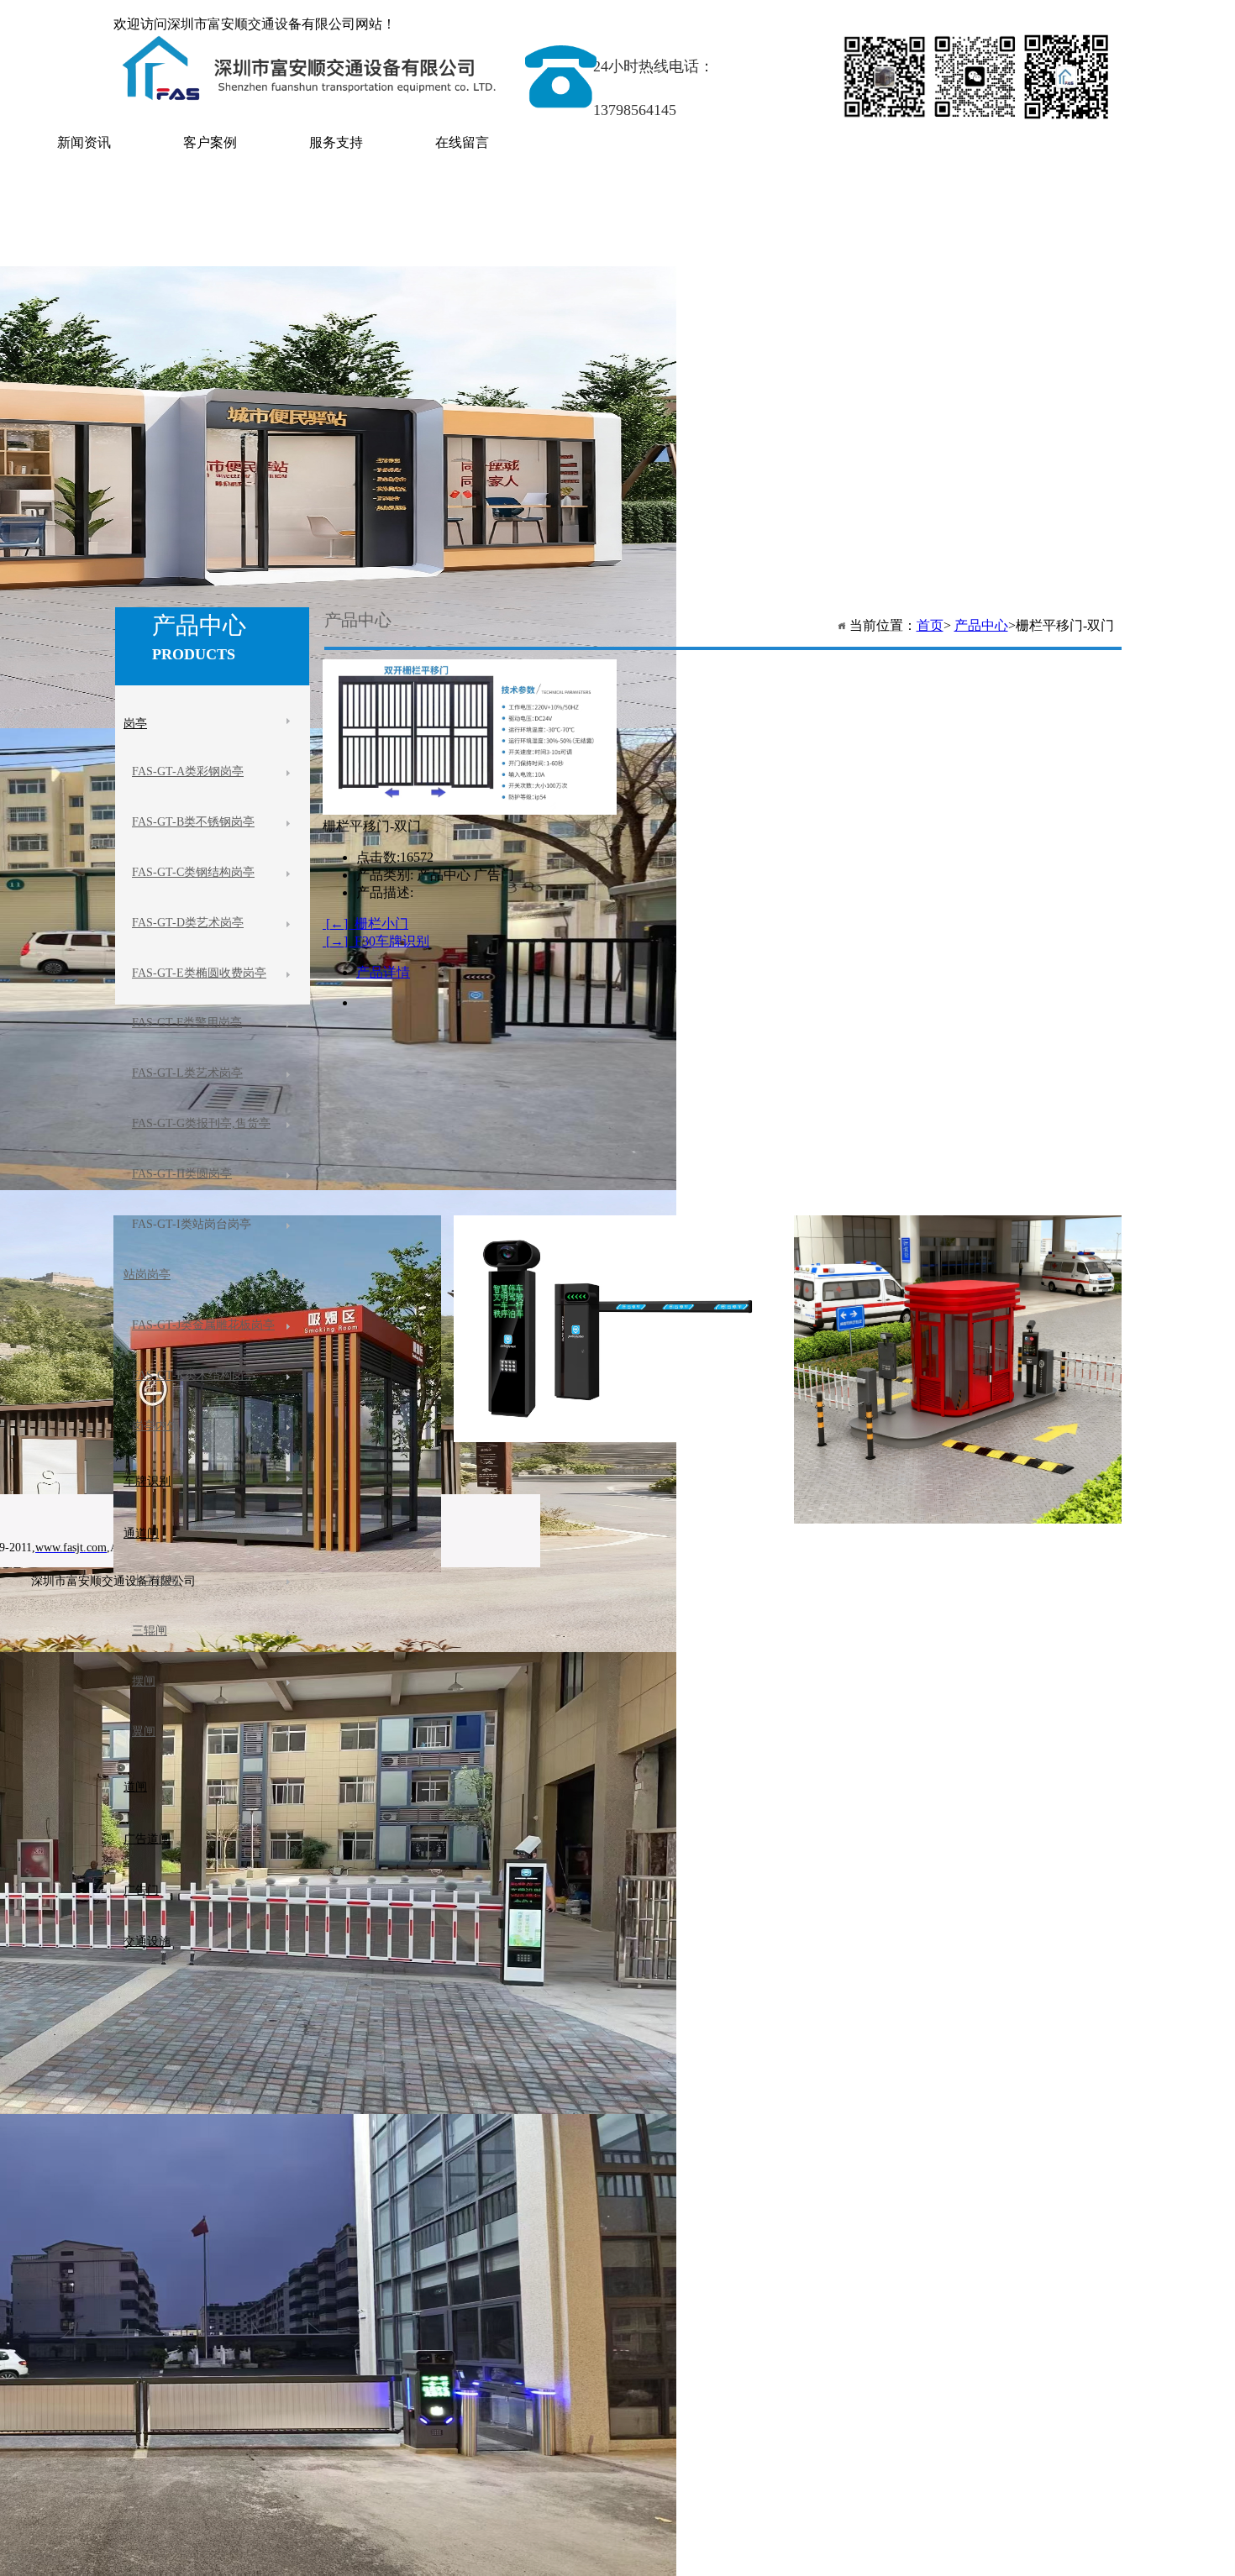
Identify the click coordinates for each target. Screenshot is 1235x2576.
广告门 (141, 1890)
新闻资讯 (84, 142)
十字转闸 (155, 1580)
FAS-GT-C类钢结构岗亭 (193, 872)
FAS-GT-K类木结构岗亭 (194, 1375)
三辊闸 (150, 1631)
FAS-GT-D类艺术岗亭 (188, 923)
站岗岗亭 (147, 1275)
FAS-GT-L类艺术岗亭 (187, 1073)
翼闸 (144, 1731)
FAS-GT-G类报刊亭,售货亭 (201, 1123)
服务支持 (336, 142)
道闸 (135, 1787)
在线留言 (462, 142)
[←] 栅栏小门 (365, 923)
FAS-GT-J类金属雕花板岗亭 (203, 1325)
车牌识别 (147, 1481)
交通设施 (147, 1941)
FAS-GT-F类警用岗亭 (187, 1023)
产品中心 (981, 625)
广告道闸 (147, 1839)
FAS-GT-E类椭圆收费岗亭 (199, 973)
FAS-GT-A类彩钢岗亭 (188, 771)
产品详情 (383, 972)
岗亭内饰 (155, 1426)
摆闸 (144, 1681)
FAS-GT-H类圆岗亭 (182, 1174)
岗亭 (135, 724)
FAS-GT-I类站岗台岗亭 (192, 1224)
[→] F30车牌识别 (376, 941)
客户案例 (210, 142)
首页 (930, 625)
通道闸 (141, 1533)
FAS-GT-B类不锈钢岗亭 (193, 822)
